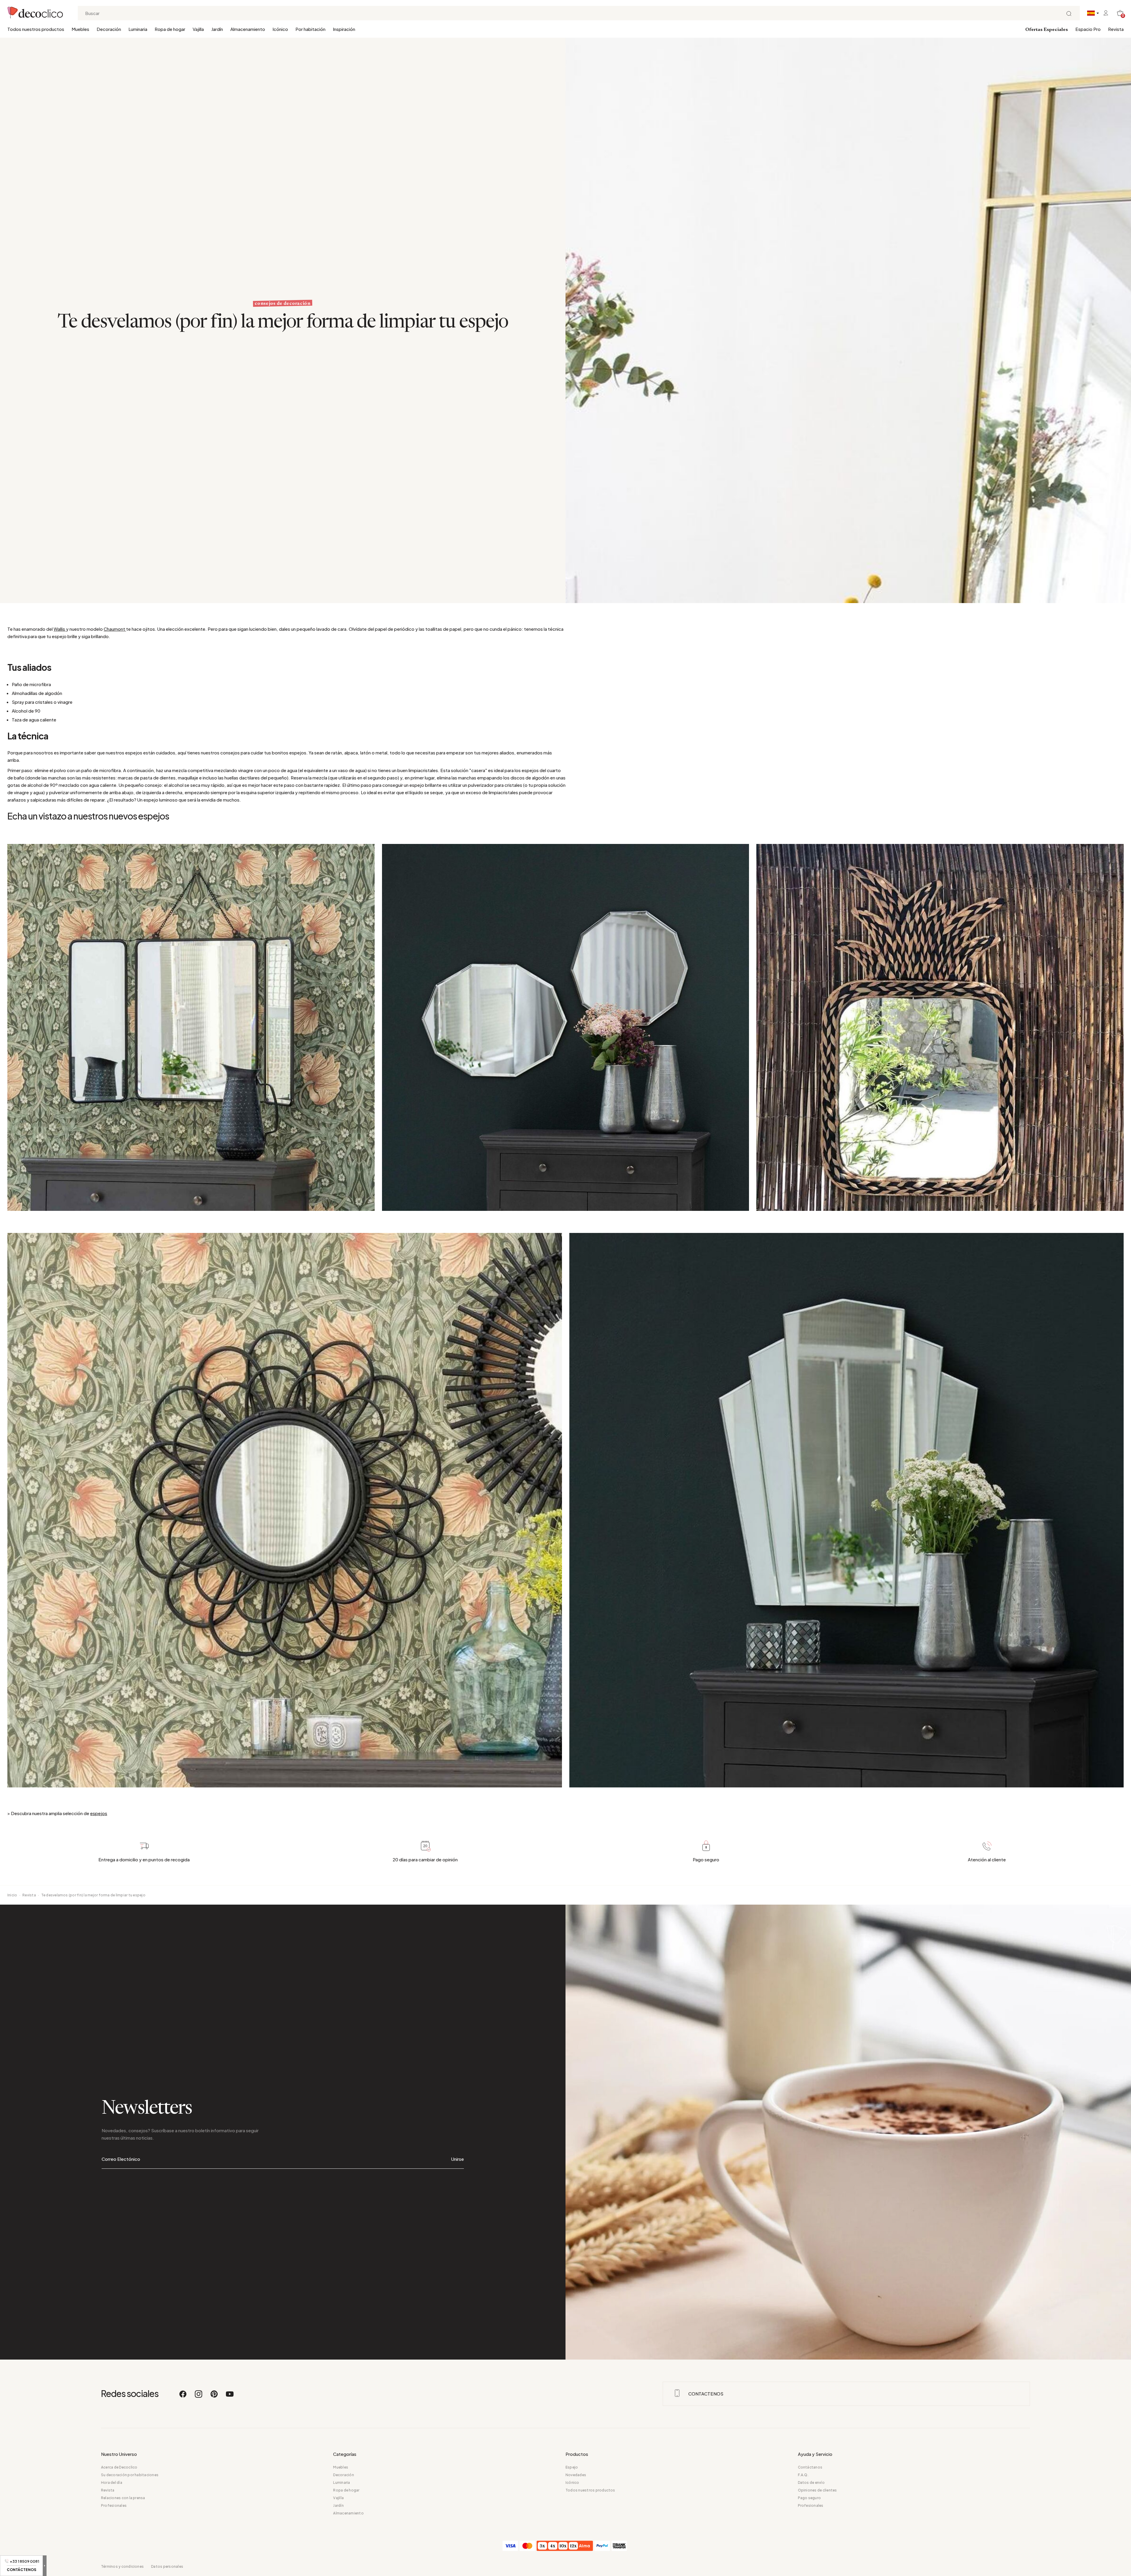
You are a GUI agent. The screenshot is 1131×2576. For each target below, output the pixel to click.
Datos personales (167, 2566)
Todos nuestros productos (36, 29)
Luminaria (138, 29)
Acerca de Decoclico (119, 2467)
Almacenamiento (248, 29)
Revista (1116, 29)
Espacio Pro (1088, 29)
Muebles (80, 29)
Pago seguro (810, 2498)
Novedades (576, 2475)
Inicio (12, 1895)
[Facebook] (183, 2397)
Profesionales (114, 2505)
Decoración (109, 29)
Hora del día (112, 2483)
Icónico (280, 29)
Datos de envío (811, 2483)
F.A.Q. (803, 2475)
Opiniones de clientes (817, 2490)
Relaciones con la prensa (123, 2498)
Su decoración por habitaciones (130, 2475)
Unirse (458, 2159)
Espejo (572, 2467)
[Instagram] (199, 2397)
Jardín (217, 29)
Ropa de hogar (170, 29)
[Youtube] (230, 2397)
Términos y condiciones (122, 2566)
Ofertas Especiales (1047, 30)
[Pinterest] (214, 2397)
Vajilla (198, 29)
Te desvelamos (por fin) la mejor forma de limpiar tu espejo (93, 1895)
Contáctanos (810, 2467)
